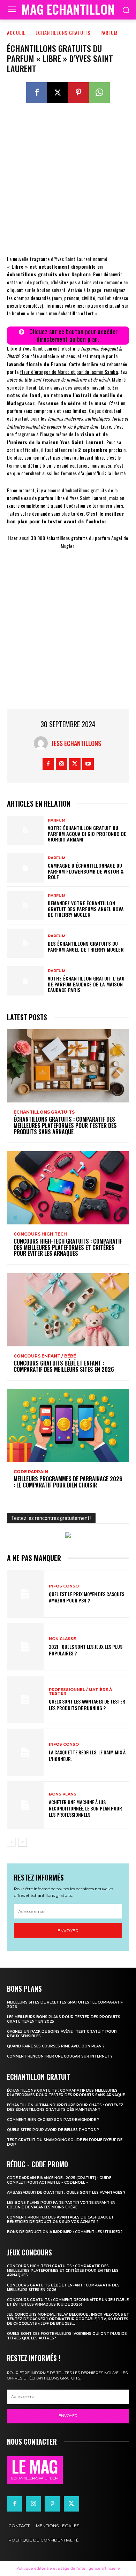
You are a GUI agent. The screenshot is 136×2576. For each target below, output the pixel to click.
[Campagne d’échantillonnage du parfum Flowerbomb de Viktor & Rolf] (25, 868)
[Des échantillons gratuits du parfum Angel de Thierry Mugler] (25, 943)
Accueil (16, 33)
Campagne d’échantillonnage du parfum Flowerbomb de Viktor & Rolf (86, 871)
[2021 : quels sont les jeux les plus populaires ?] (25, 1647)
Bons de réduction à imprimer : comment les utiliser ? (65, 2232)
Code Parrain (31, 1472)
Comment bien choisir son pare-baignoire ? (53, 2120)
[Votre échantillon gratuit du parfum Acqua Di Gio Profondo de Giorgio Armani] (25, 830)
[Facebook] (37, 93)
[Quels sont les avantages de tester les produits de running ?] (25, 1700)
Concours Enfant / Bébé (45, 1356)
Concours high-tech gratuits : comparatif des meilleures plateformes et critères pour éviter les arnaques (68, 1247)
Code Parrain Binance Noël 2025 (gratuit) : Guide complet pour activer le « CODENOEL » (59, 2180)
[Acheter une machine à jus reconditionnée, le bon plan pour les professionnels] (25, 1805)
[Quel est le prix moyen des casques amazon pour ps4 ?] (25, 1594)
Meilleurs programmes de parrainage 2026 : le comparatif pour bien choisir (68, 1482)
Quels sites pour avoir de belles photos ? (53, 2130)
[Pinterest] (78, 93)
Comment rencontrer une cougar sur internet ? (60, 2056)
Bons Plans (63, 1794)
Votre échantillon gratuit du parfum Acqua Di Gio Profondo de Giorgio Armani (87, 834)
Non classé (62, 1639)
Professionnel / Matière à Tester (80, 1692)
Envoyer (68, 1931)
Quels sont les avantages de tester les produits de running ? (87, 1704)
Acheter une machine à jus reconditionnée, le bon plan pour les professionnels (85, 1808)
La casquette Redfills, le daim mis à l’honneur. (87, 1755)
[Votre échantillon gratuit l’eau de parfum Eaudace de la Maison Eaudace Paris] (25, 981)
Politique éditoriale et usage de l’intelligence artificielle (68, 2568)
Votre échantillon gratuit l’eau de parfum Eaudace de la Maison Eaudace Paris (86, 984)
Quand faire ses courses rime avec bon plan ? (56, 2046)
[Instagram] (62, 764)
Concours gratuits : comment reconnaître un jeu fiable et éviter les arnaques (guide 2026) (68, 2302)
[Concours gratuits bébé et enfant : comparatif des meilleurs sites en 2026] (68, 1310)
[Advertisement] (68, 184)
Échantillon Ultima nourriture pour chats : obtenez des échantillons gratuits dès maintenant (65, 2107)
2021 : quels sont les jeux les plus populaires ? (86, 1650)
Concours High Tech (40, 1234)
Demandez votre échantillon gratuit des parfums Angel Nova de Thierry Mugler (86, 909)
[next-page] (22, 1842)
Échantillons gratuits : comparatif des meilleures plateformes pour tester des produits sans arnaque (65, 1125)
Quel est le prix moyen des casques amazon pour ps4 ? (86, 1597)
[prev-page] (11, 1842)
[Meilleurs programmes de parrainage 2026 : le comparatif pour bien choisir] (68, 1425)
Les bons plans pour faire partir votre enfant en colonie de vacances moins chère (61, 2205)
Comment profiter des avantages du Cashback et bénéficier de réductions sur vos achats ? (60, 2220)
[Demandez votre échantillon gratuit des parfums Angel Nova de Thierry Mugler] (25, 906)
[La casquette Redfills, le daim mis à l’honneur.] (25, 1752)
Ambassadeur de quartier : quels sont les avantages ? (66, 2193)
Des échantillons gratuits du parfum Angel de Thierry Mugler (86, 946)
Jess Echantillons (76, 743)
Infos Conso (64, 1586)
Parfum (109, 33)
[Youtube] (88, 764)
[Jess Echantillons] (43, 743)
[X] (58, 93)
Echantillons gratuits (63, 33)
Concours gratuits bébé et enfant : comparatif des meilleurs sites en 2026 (64, 1366)
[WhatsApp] (99, 93)
